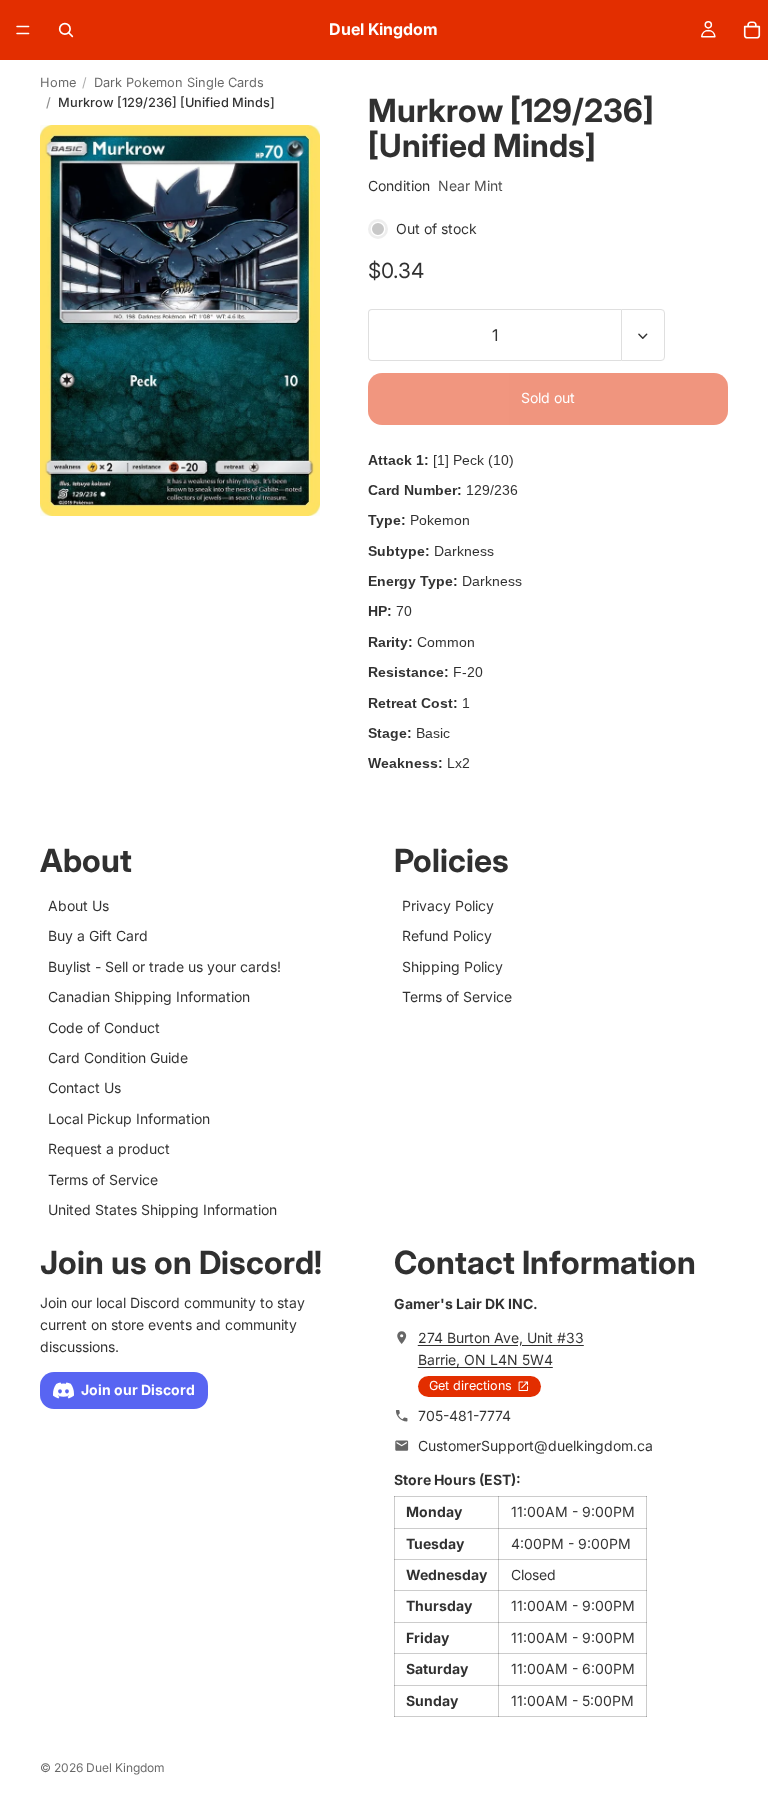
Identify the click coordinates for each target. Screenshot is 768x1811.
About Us (78, 905)
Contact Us (84, 1088)
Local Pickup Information (129, 1118)
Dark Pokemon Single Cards (179, 82)
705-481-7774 (464, 1415)
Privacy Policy (448, 905)
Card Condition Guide (118, 1057)
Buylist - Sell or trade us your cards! (164, 966)
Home (58, 82)
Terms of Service (103, 1179)
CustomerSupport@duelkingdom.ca (535, 1446)
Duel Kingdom (125, 1767)
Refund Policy (447, 936)
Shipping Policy (452, 966)
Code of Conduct (104, 1027)
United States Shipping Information (162, 1209)
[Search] (66, 30)
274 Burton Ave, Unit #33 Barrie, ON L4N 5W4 (501, 1348)
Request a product (109, 1148)
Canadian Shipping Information (149, 996)
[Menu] (23, 30)
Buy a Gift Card (98, 936)
